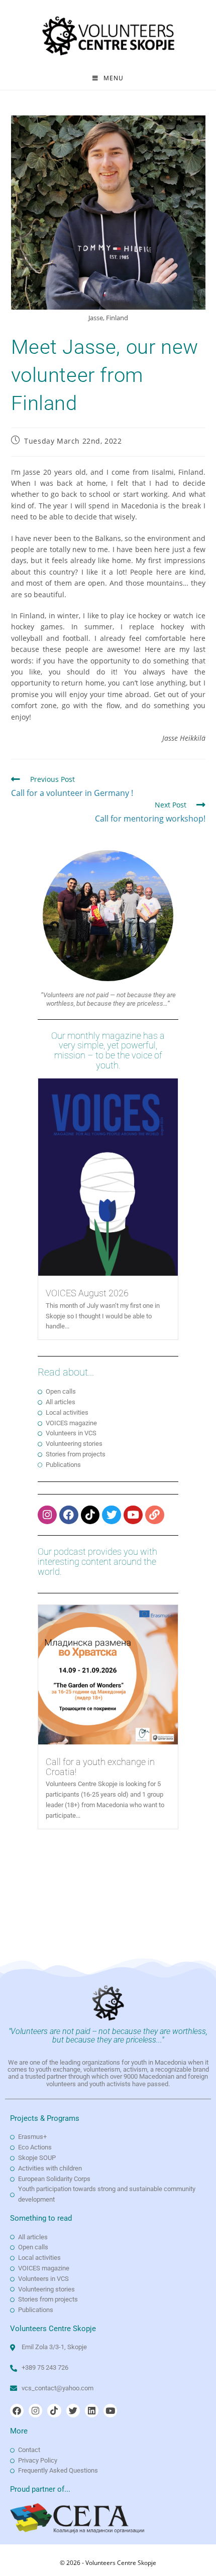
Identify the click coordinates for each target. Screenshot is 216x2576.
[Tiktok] (90, 1515)
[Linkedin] (92, 2411)
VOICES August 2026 (87, 1293)
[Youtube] (133, 1515)
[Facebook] (69, 1515)
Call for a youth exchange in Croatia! (100, 1767)
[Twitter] (112, 1515)
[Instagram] (47, 1515)
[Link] (155, 1515)
